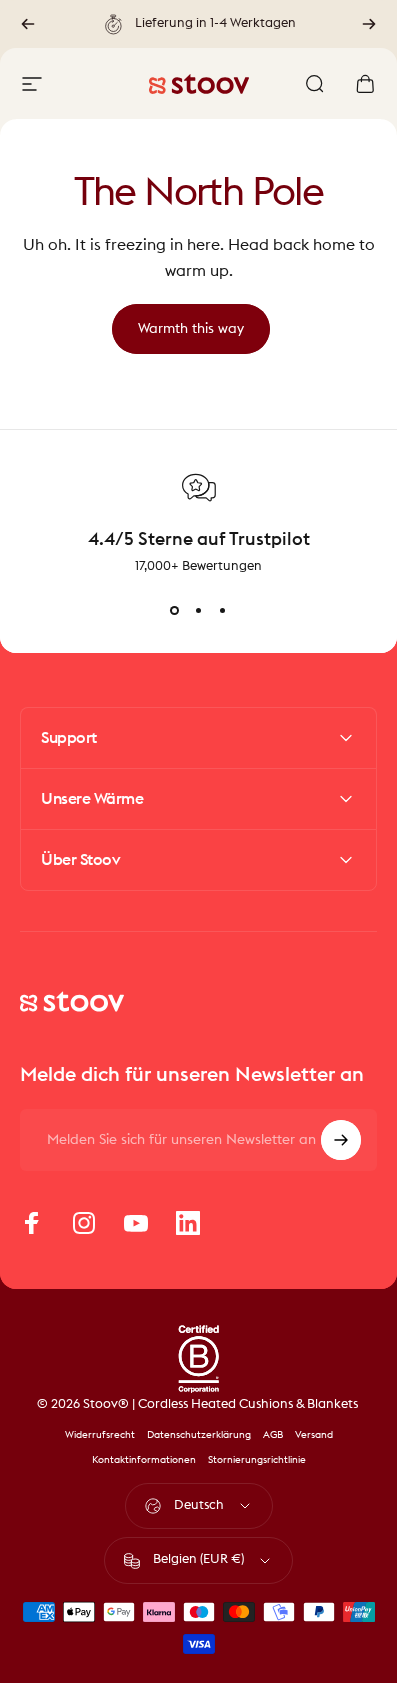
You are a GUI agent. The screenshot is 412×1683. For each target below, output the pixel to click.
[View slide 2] (199, 611)
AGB (273, 1435)
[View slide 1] (175, 611)
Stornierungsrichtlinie (257, 1460)
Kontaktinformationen (144, 1460)
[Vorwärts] (369, 24)
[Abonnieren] (341, 1140)
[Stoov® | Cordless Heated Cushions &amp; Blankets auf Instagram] (84, 1223)
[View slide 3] (223, 611)
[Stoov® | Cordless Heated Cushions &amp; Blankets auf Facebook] (32, 1223)
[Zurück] (28, 24)
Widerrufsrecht (100, 1435)
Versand (314, 1435)
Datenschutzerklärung (199, 1435)
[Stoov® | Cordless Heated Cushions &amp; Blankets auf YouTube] (136, 1223)
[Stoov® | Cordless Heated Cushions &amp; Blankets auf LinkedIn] (188, 1223)
